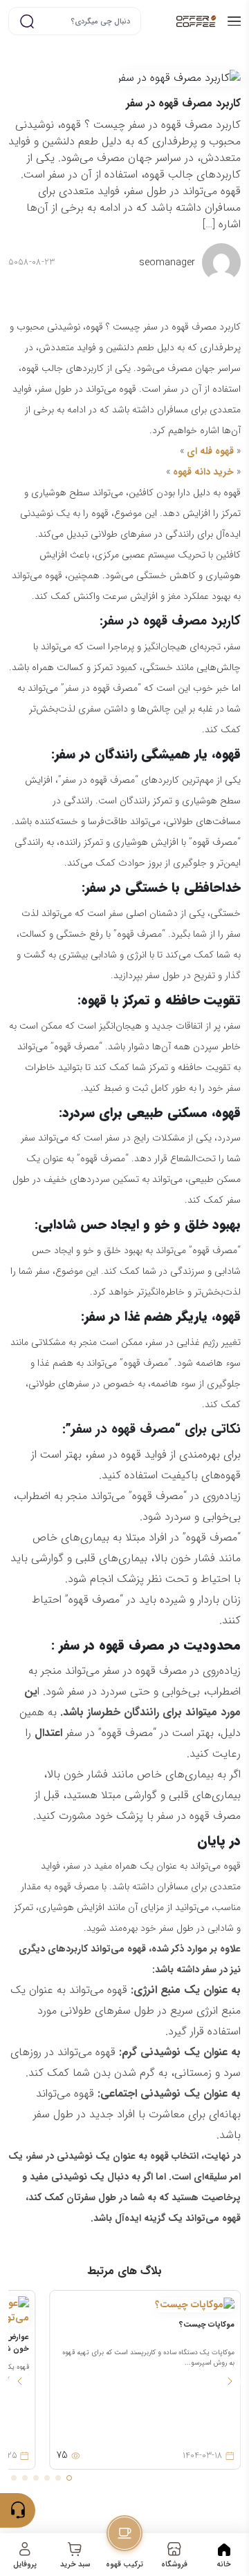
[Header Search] (27, 21)
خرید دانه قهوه (203, 472)
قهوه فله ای (210, 451)
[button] (230, 2381)
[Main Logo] (183, 21)
